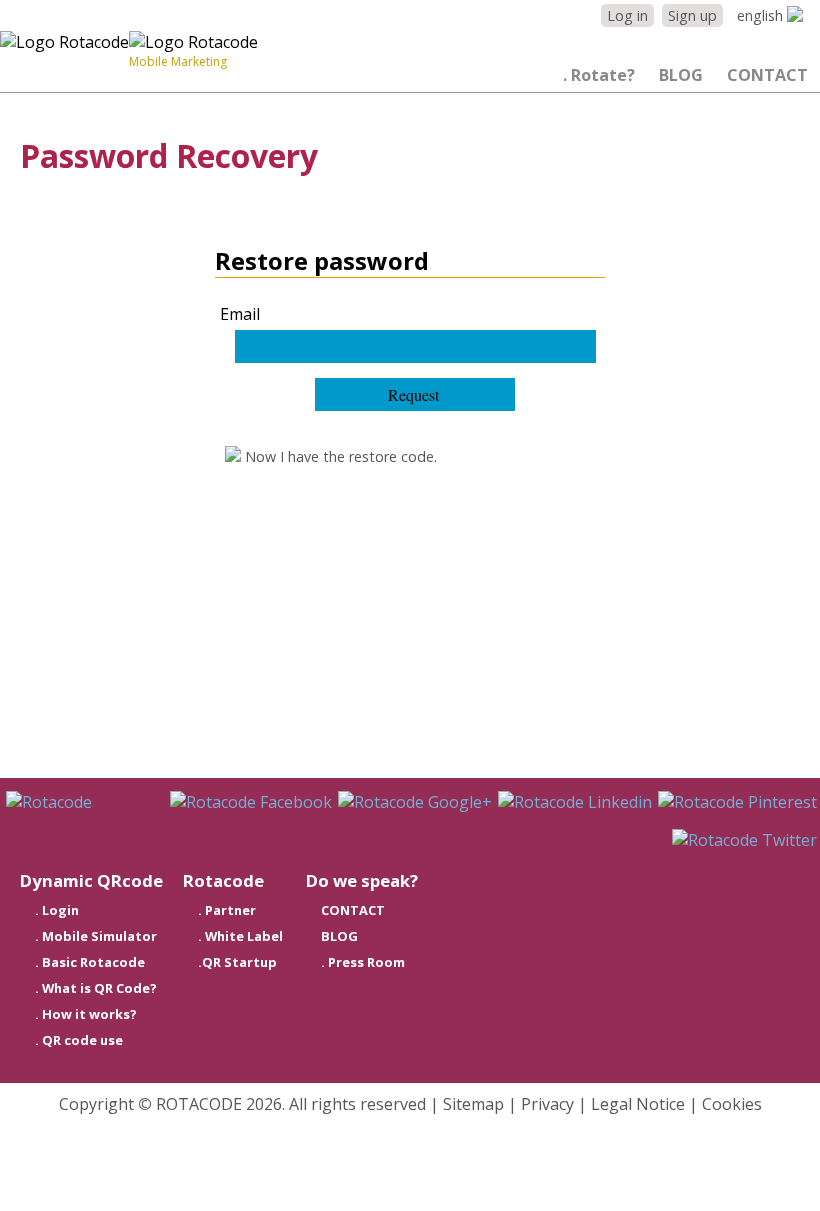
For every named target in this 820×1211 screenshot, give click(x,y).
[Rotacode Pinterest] (737, 802)
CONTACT (767, 75)
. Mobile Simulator (96, 936)
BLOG (681, 75)
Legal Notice (638, 1104)
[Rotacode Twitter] (744, 840)
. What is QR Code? (96, 988)
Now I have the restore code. (339, 456)
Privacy (547, 1104)
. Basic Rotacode (90, 962)
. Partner (227, 910)
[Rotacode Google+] (415, 802)
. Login (57, 910)
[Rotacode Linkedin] (575, 802)
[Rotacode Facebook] (251, 802)
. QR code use (79, 1040)
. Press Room (363, 962)
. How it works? (86, 1014)
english (762, 15)
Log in (627, 15)
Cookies (732, 1104)
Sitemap (473, 1104)
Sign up (692, 15)
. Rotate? (599, 75)
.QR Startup (237, 962)
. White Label (240, 936)
